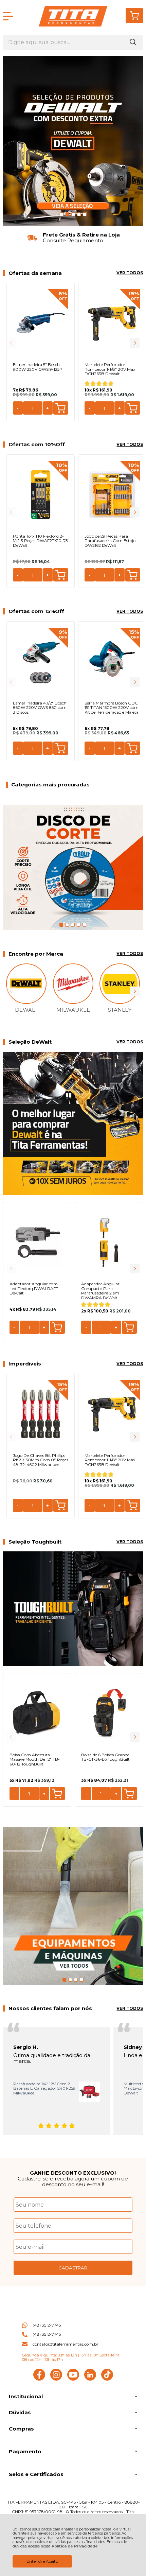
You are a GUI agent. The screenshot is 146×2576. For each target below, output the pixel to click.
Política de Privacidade (75, 2546)
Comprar (61, 408)
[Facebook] (39, 2379)
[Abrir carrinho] (134, 15)
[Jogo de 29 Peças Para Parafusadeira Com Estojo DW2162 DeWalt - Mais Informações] (112, 495)
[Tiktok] (107, 2379)
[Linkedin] (90, 2379)
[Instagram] (56, 2379)
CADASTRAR (73, 2268)
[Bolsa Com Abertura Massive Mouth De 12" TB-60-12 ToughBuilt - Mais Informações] (37, 1713)
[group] (73, 238)
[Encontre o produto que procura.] (133, 42)
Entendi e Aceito (42, 2561)
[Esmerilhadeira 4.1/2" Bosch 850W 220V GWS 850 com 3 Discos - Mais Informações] (41, 662)
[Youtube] (73, 2379)
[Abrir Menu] (8, 16)
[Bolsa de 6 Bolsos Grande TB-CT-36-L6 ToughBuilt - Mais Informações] (109, 1713)
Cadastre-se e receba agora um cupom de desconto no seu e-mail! (73, 2181)
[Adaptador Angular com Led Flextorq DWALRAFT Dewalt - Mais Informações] (37, 1242)
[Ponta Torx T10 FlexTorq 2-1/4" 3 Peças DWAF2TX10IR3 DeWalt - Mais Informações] (41, 495)
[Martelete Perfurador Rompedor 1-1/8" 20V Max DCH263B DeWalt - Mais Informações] (112, 323)
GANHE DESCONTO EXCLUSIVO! (73, 2173)
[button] (135, 343)
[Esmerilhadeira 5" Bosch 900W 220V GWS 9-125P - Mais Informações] (41, 323)
